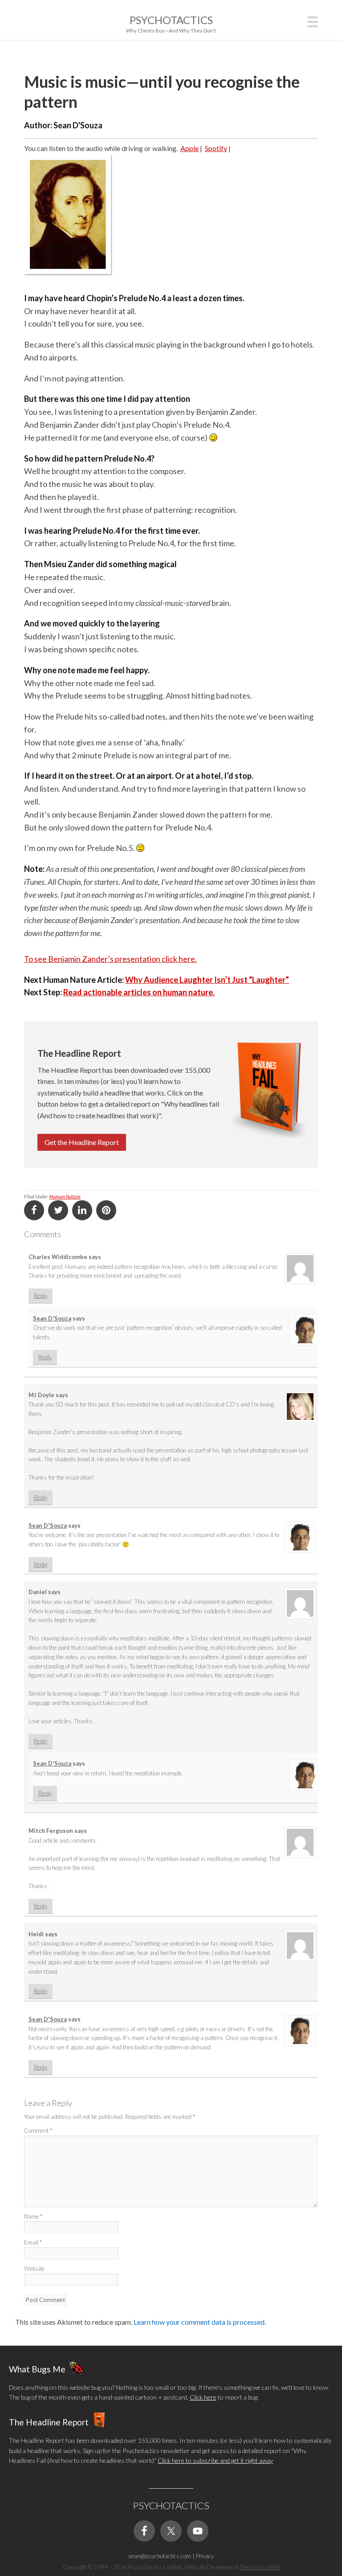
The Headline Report (49, 2422)
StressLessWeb (260, 2567)
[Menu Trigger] (313, 21)
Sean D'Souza (52, 1318)
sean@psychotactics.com (160, 2556)
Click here (203, 2397)
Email (33, 2242)
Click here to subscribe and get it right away (215, 2460)
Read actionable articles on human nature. (139, 992)
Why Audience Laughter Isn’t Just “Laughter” (207, 980)
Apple (189, 148)
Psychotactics (171, 20)
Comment (38, 2130)
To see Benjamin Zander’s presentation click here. (110, 959)
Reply (41, 1296)
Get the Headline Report (82, 1142)
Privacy (205, 2556)
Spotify (216, 148)
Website (34, 2269)
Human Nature (65, 1196)
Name (33, 2216)
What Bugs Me (37, 2369)
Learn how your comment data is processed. (200, 2322)
